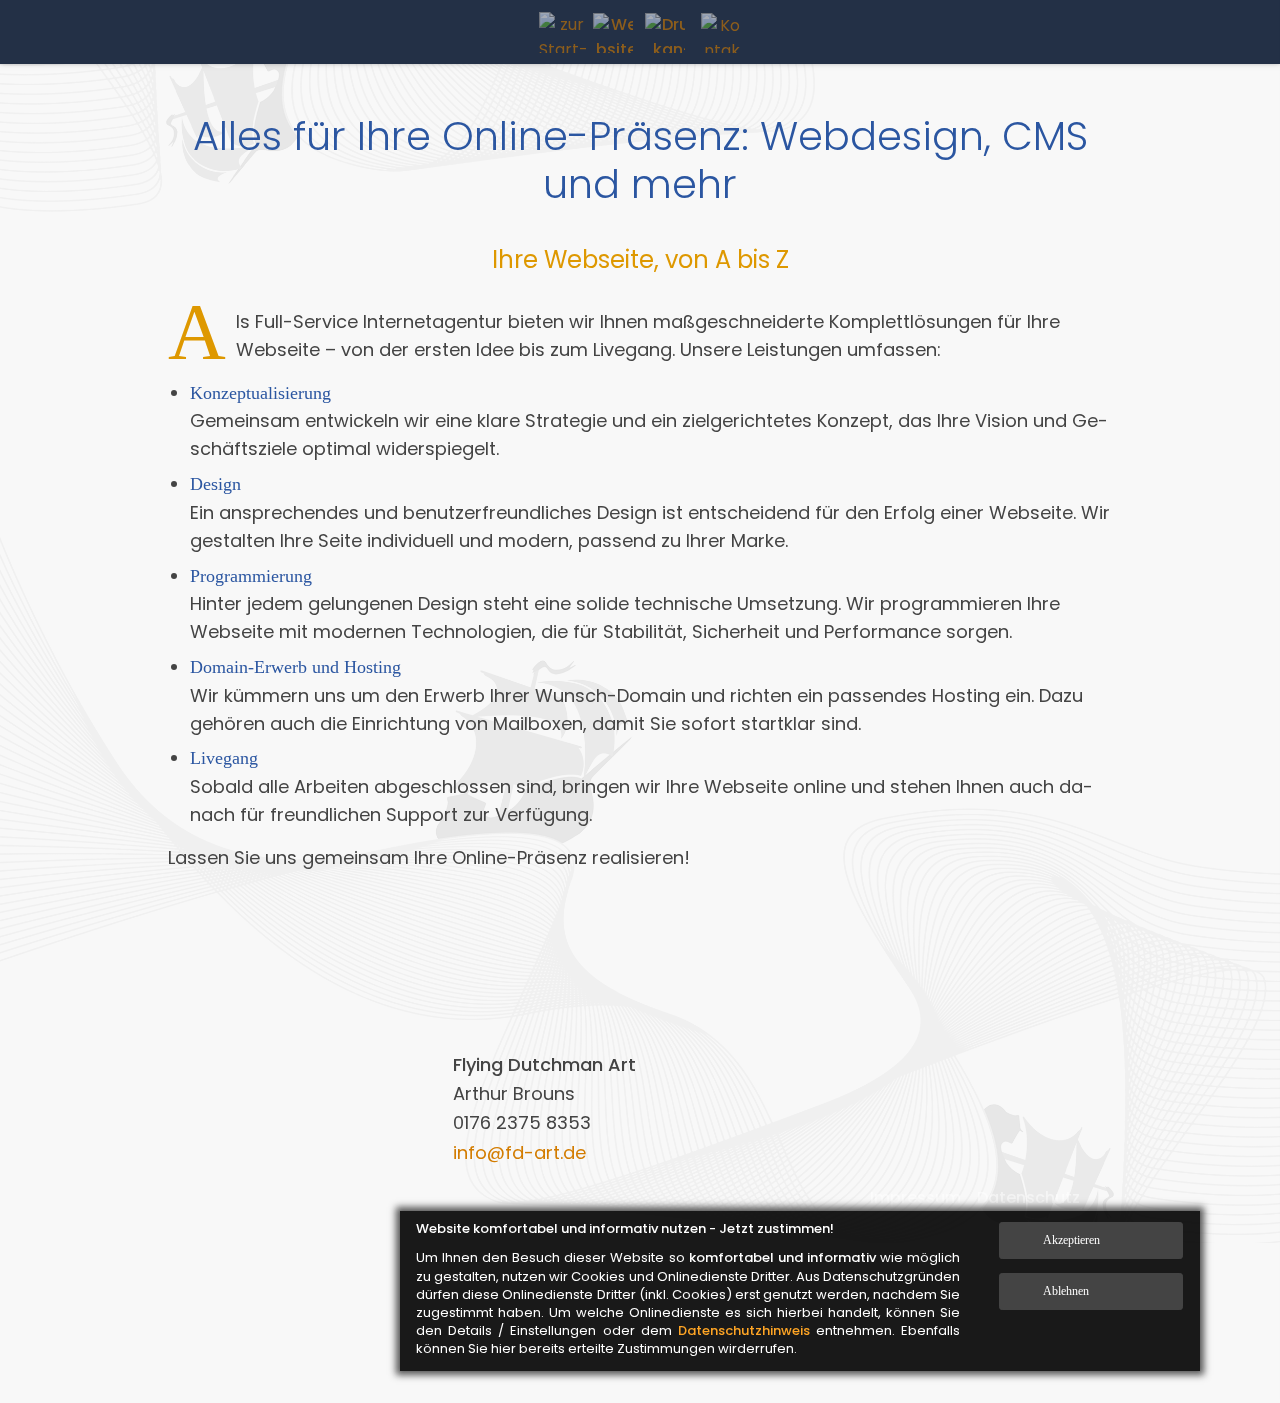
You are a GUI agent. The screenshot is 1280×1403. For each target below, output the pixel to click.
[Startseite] (566, 32)
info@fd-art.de (519, 1152)
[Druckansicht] (665, 33)
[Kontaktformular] (721, 33)
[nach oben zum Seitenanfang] (1222, 1321)
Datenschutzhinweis (744, 1330)
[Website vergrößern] (613, 33)
